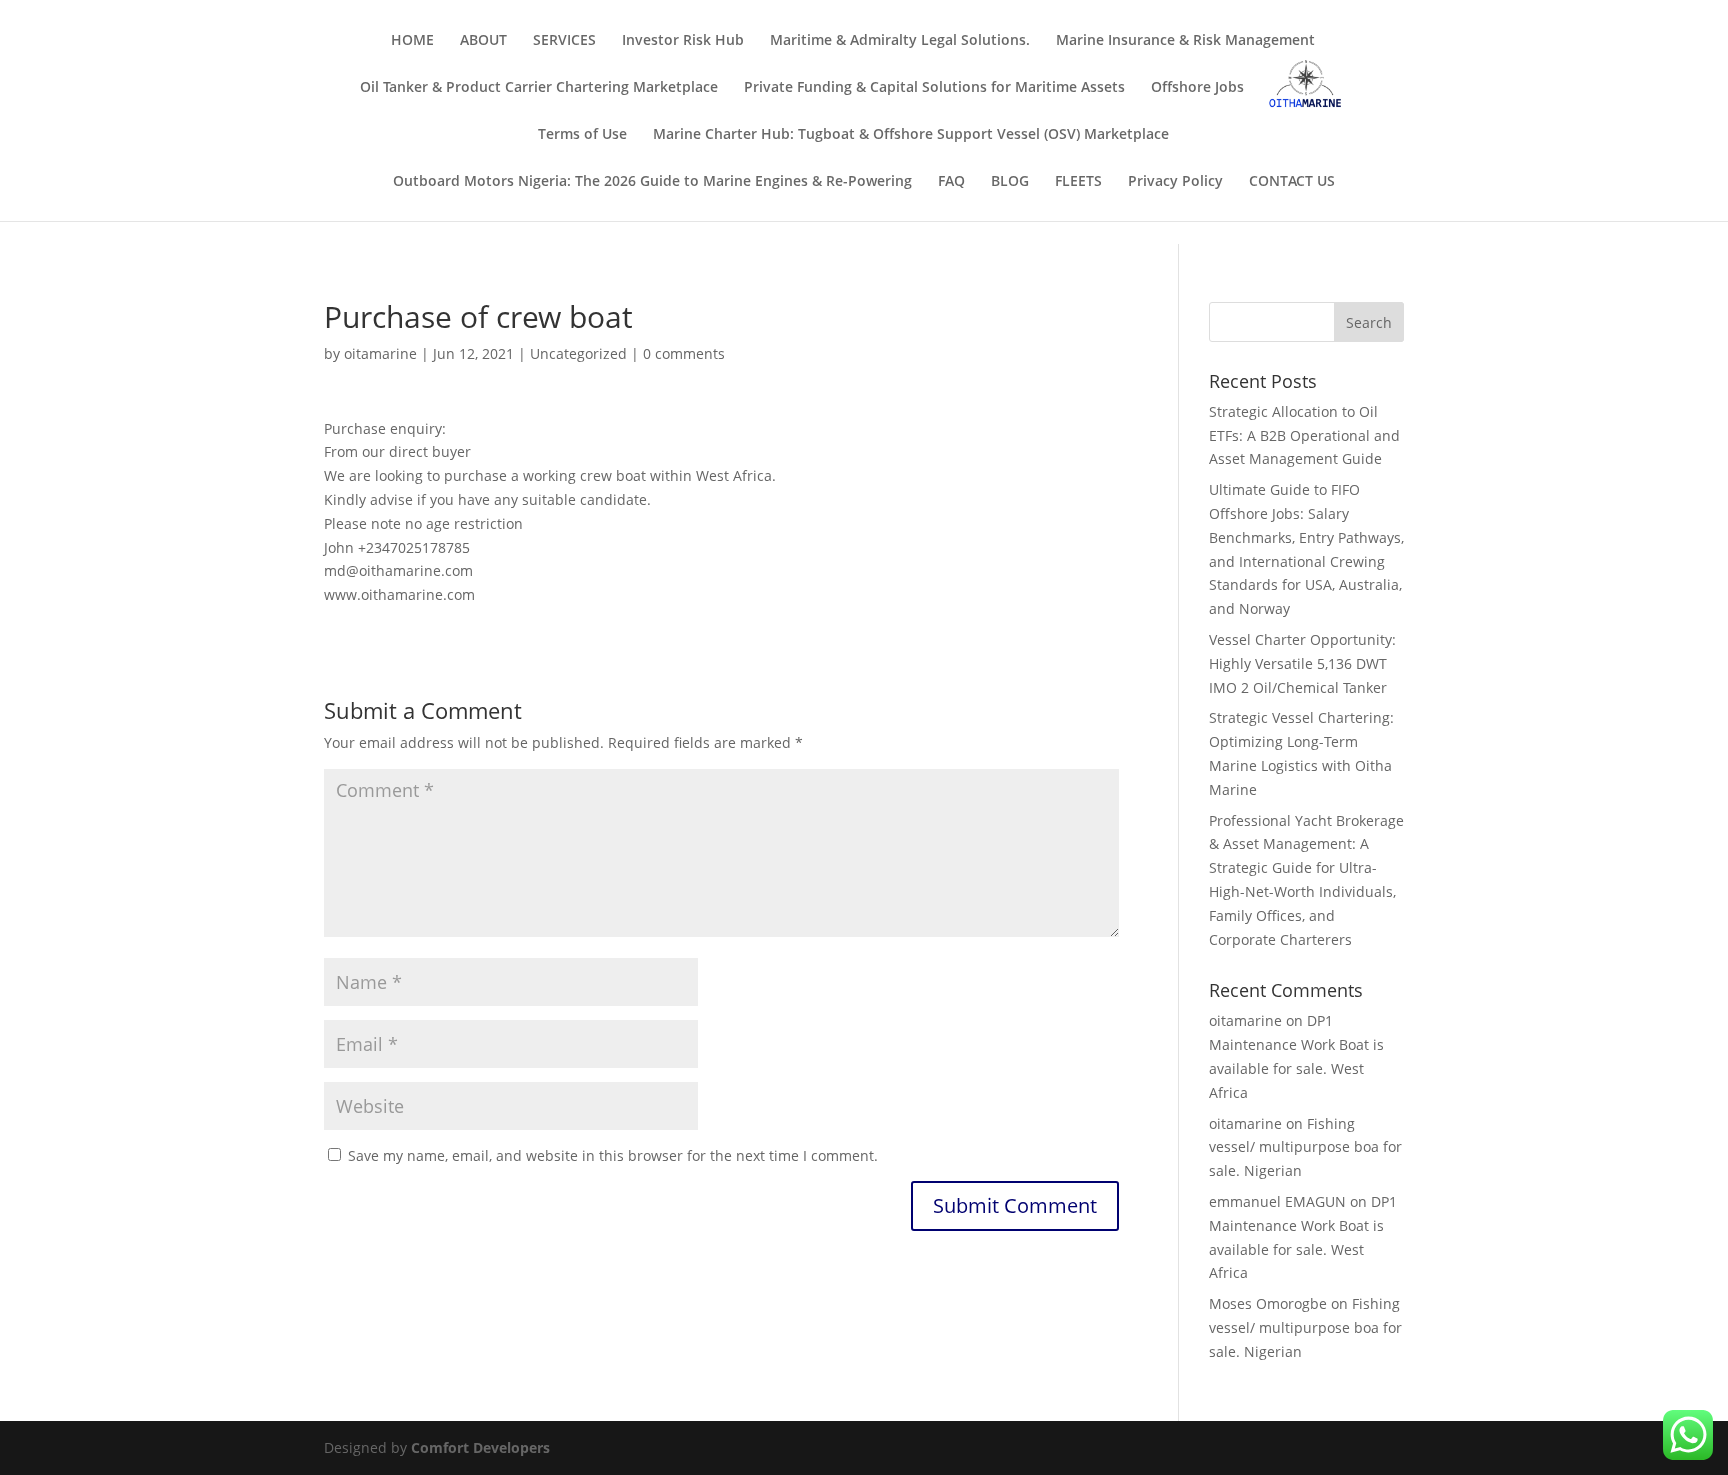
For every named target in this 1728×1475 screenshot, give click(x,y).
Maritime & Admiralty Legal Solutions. (900, 41)
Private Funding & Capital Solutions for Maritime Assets (934, 88)
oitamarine (380, 353)
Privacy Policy (1175, 182)
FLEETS (1078, 182)
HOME (412, 41)
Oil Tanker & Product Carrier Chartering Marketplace (539, 88)
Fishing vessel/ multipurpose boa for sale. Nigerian (1305, 1147)
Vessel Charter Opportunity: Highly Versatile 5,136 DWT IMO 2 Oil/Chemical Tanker (1302, 663)
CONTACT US (1292, 182)
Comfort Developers (480, 1447)
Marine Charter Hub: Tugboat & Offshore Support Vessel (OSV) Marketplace (911, 135)
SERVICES (564, 41)
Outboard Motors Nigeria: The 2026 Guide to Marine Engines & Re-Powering (652, 182)
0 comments (684, 353)
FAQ (951, 182)
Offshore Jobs (1197, 88)
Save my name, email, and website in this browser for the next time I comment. (613, 1155)
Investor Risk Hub (683, 41)
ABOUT (483, 41)
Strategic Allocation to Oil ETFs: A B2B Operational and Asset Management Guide (1304, 435)
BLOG (1010, 182)
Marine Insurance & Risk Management (1185, 41)
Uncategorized (578, 353)
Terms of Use (582, 135)
